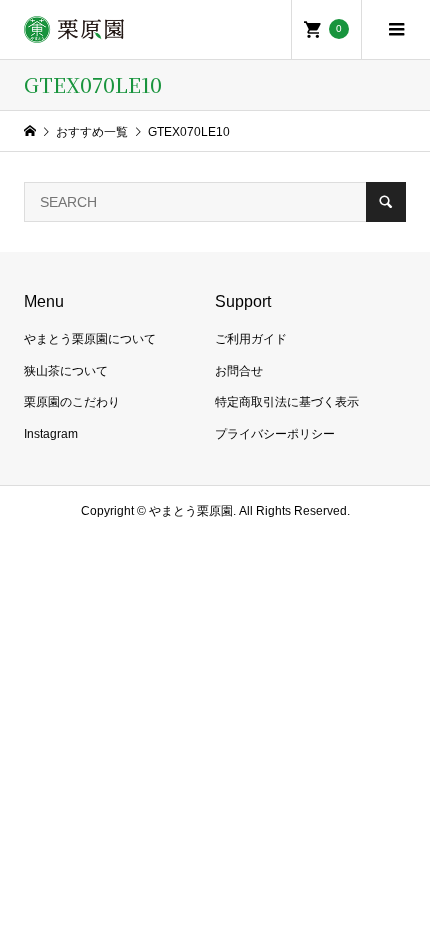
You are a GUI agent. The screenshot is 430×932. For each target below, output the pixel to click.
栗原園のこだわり (72, 402)
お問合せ (239, 371)
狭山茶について (66, 371)
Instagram (51, 434)
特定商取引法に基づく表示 (287, 402)
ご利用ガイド (251, 339)
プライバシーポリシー (275, 434)
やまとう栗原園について (90, 339)
